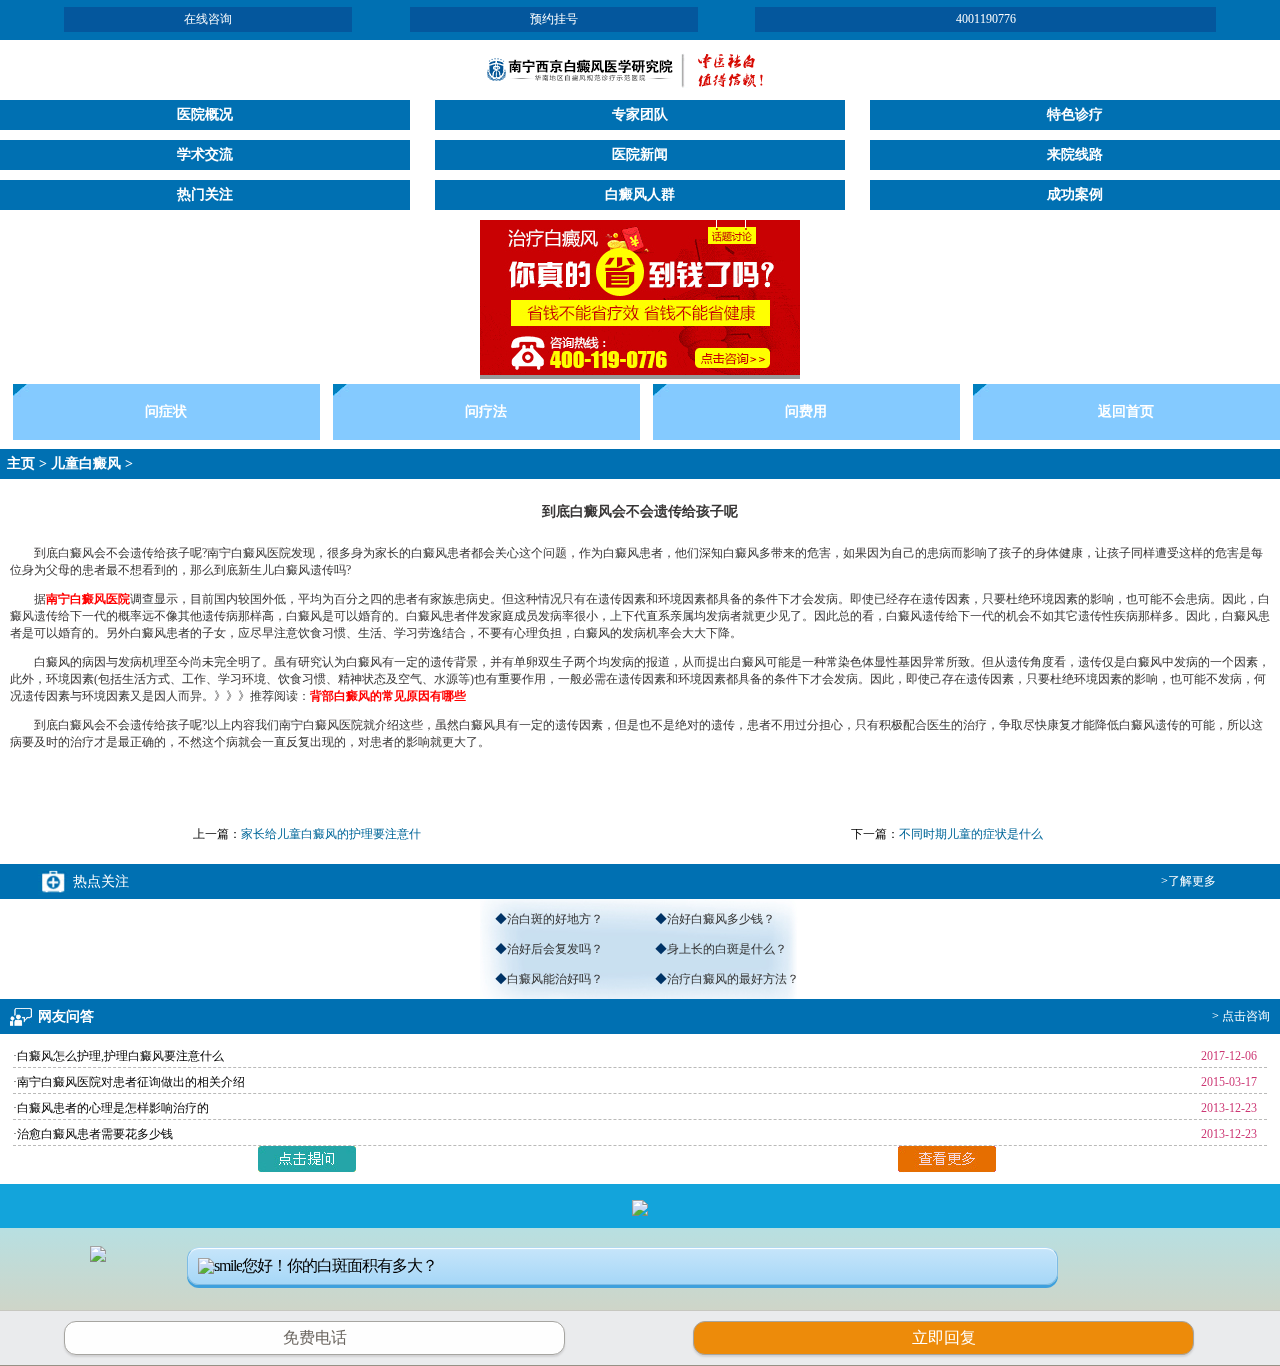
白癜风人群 (640, 194)
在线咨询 (208, 19)
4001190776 (986, 19)
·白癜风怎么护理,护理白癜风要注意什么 (118, 1056)
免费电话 (315, 1337)
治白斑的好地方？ (555, 919)
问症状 (166, 411)
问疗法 (486, 411)
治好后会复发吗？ (555, 949)
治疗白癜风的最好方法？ (733, 979)
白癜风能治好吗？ (555, 979)
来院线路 (1075, 154)
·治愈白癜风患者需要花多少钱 (93, 1134)
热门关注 (205, 194)
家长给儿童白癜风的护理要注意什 (331, 834)
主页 (21, 463)
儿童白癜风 (86, 463)
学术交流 (205, 154)
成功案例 (1075, 194)
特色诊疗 (1075, 114)
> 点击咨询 (1241, 1016)
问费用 (806, 411)
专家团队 (640, 114)
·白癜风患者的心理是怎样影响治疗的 (111, 1108)
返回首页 (1126, 411)
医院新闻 (640, 154)
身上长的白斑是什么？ (727, 949)
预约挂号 (554, 19)
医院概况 (205, 114)
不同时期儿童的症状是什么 (971, 834)
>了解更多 (1188, 881)
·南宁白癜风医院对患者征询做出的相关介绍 (129, 1082)
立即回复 (951, 1335)
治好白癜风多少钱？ (721, 919)
